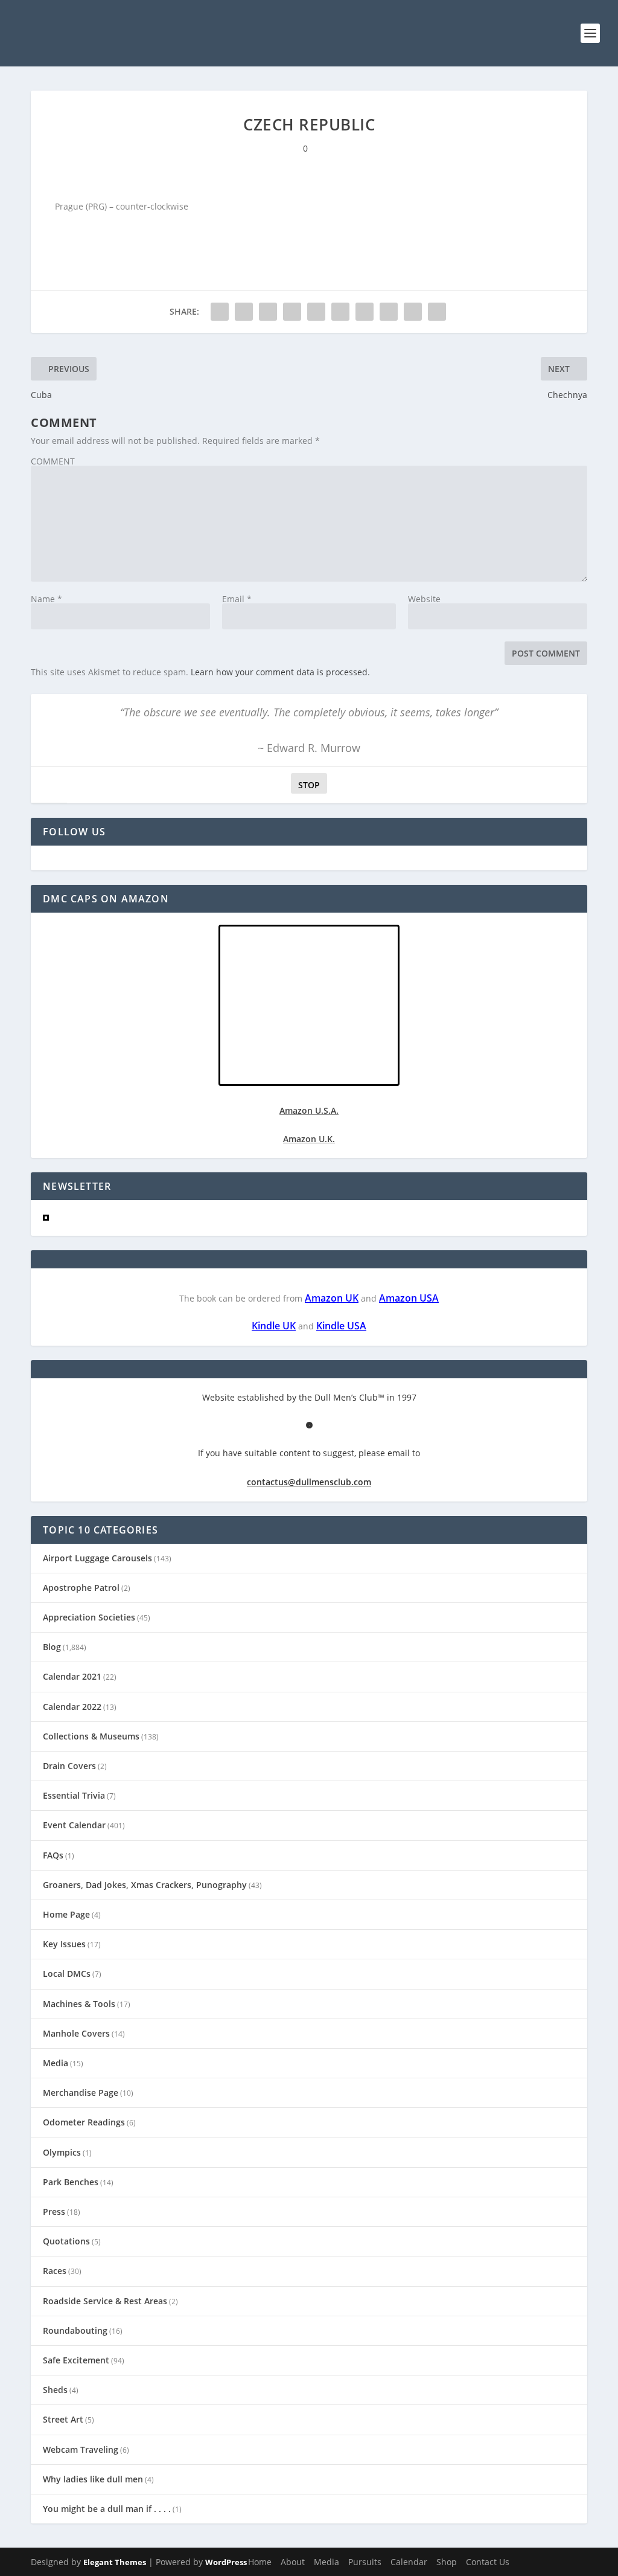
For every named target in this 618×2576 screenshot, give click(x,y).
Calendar (409, 2562)
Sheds (55, 2390)
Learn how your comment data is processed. (280, 672)
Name (46, 599)
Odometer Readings (84, 2122)
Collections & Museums (91, 1736)
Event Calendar (74, 1825)
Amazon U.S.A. (309, 1110)
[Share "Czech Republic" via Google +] (268, 312)
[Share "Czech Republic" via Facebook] (220, 312)
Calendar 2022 (72, 1707)
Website (424, 599)
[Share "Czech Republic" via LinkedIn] (340, 312)
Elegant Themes (115, 2562)
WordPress (226, 2562)
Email (237, 599)
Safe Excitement (76, 2360)
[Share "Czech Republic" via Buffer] (365, 312)
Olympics (62, 2152)
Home (260, 2562)
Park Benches (71, 2182)
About (293, 2562)
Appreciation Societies (89, 1617)
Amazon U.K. (309, 1139)
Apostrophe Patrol (81, 1588)
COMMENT (53, 461)
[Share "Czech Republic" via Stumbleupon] (389, 312)
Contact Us (488, 2562)
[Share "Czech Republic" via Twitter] (244, 312)
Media (56, 2063)
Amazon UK (332, 1298)
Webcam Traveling (81, 2449)
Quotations (66, 2241)
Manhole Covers (76, 2033)
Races (55, 2271)
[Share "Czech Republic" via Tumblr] (292, 312)
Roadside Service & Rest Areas (105, 2301)
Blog (52, 1647)
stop (305, 785)
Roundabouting (75, 2330)
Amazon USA (409, 1298)
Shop (447, 2562)
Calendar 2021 (72, 1676)
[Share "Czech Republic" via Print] (437, 312)
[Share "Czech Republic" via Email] (413, 312)
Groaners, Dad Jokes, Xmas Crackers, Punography (145, 1885)
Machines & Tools (79, 2004)
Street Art (63, 2419)
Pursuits (365, 2562)
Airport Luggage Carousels (97, 1558)
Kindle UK (274, 1326)
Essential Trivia (74, 1795)
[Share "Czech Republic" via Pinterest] (316, 312)
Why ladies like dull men (93, 2479)
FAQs (53, 1855)
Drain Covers (69, 1766)
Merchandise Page (81, 2093)
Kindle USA (341, 1326)
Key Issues (64, 1944)
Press (54, 2211)
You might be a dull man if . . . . (107, 2509)
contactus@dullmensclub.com (309, 1482)
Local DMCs (67, 1974)
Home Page (66, 1914)
